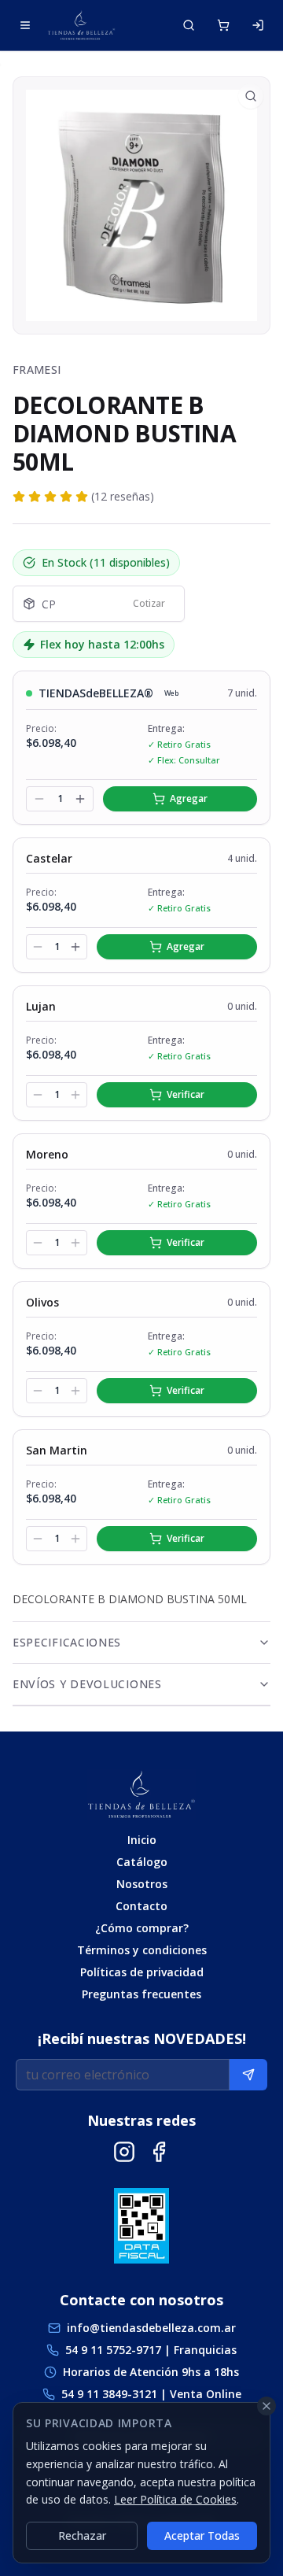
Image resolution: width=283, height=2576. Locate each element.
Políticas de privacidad (142, 1972)
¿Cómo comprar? (142, 1928)
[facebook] (159, 2152)
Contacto (141, 1906)
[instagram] (124, 2152)
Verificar (186, 1094)
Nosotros (142, 1884)
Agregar (189, 798)
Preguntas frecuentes (141, 1994)
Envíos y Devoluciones (87, 1684)
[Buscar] (189, 25)
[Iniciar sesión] (258, 25)
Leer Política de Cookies (175, 2499)
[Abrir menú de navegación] (25, 25)
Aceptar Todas (202, 2535)
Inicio (142, 1840)
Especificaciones (67, 1642)
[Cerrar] (266, 2406)
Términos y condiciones (142, 1950)
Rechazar (82, 2535)
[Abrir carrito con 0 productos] (223, 25)
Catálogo (142, 1862)
